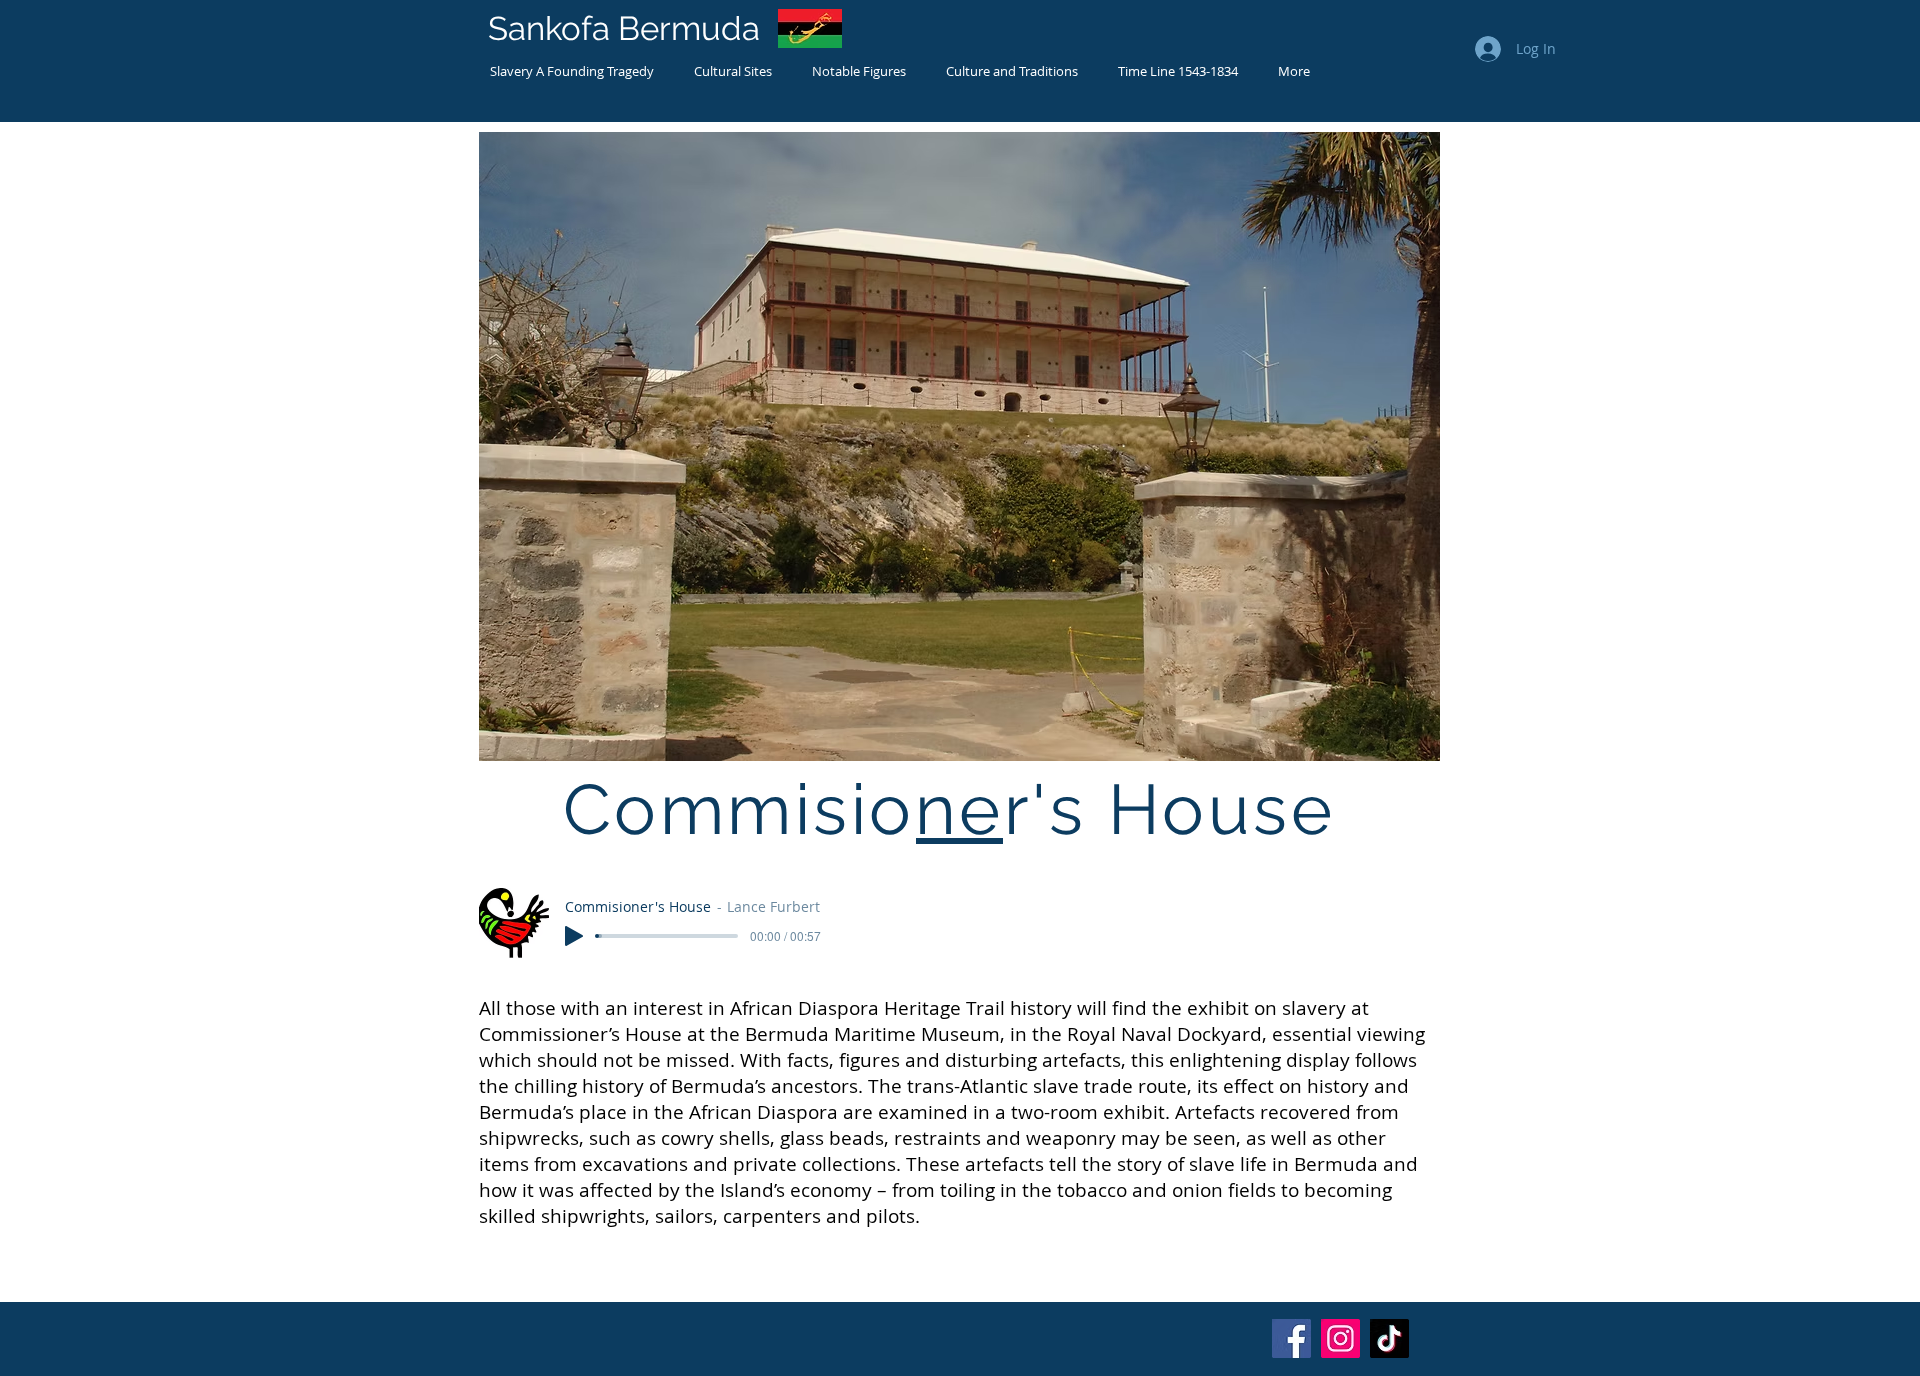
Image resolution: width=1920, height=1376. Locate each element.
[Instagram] (1340, 1338)
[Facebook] (1291, 1338)
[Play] (574, 936)
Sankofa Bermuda (624, 28)
